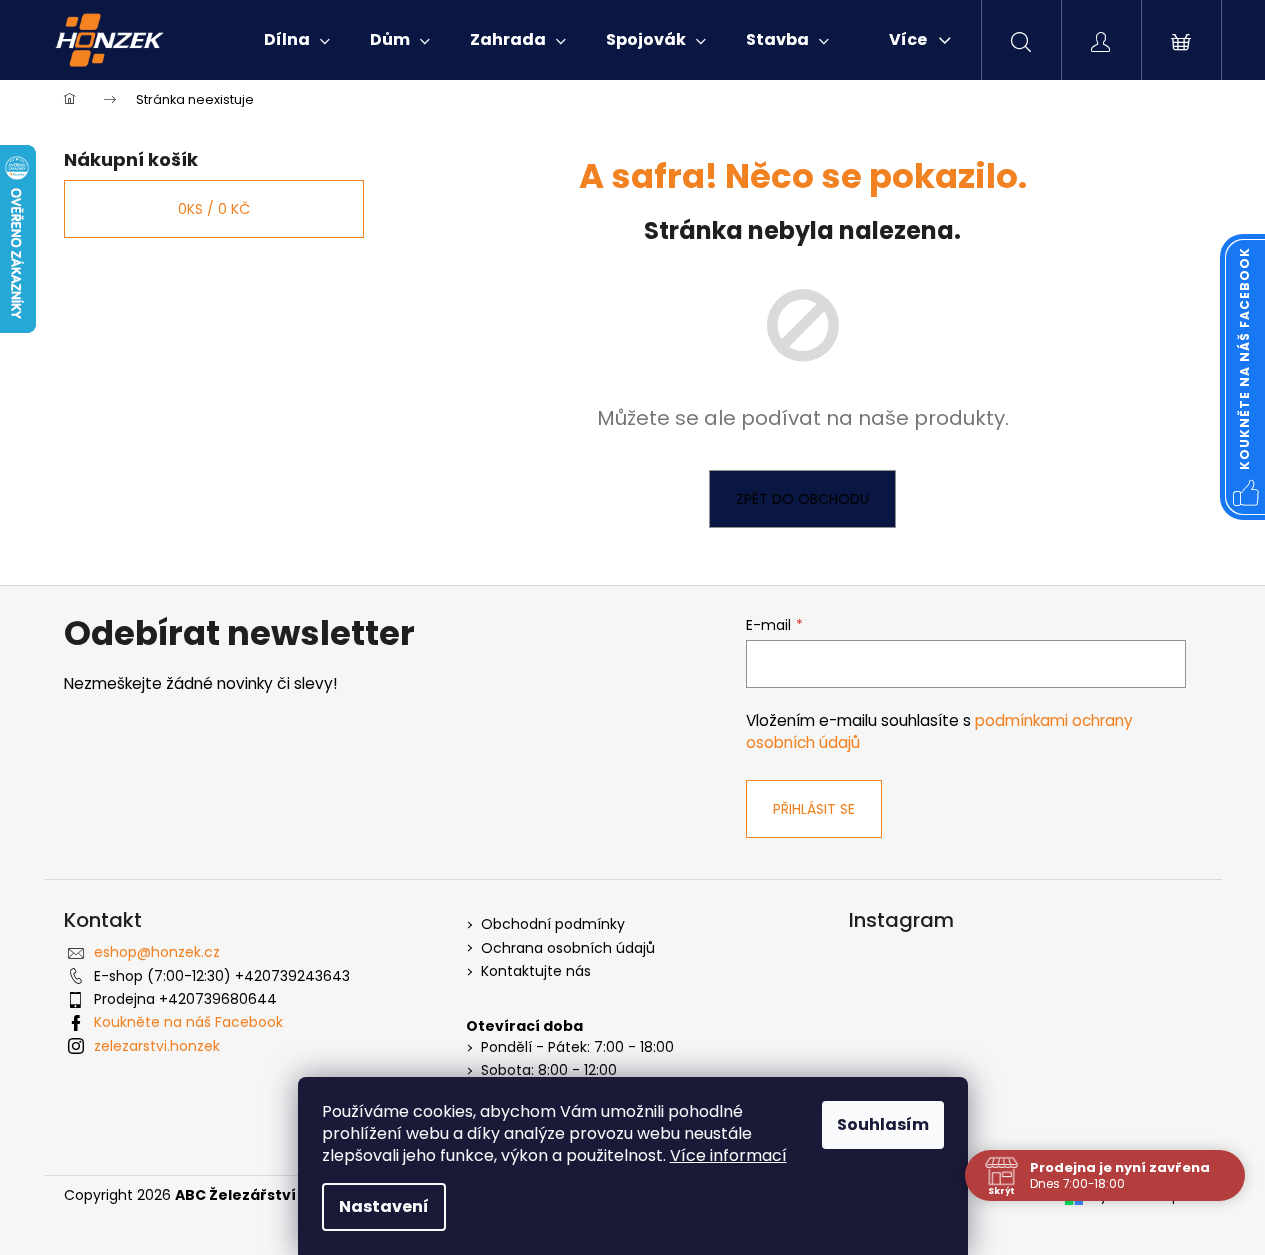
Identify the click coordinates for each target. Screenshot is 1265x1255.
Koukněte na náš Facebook (188, 1022)
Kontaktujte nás (536, 971)
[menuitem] (297, 40)
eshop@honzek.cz (157, 952)
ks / (214, 209)
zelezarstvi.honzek (157, 1046)
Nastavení (384, 1206)
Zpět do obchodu (802, 499)
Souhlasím (883, 1124)
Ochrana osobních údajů (568, 948)
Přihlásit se (814, 809)
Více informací (728, 1155)
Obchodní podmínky (553, 924)
